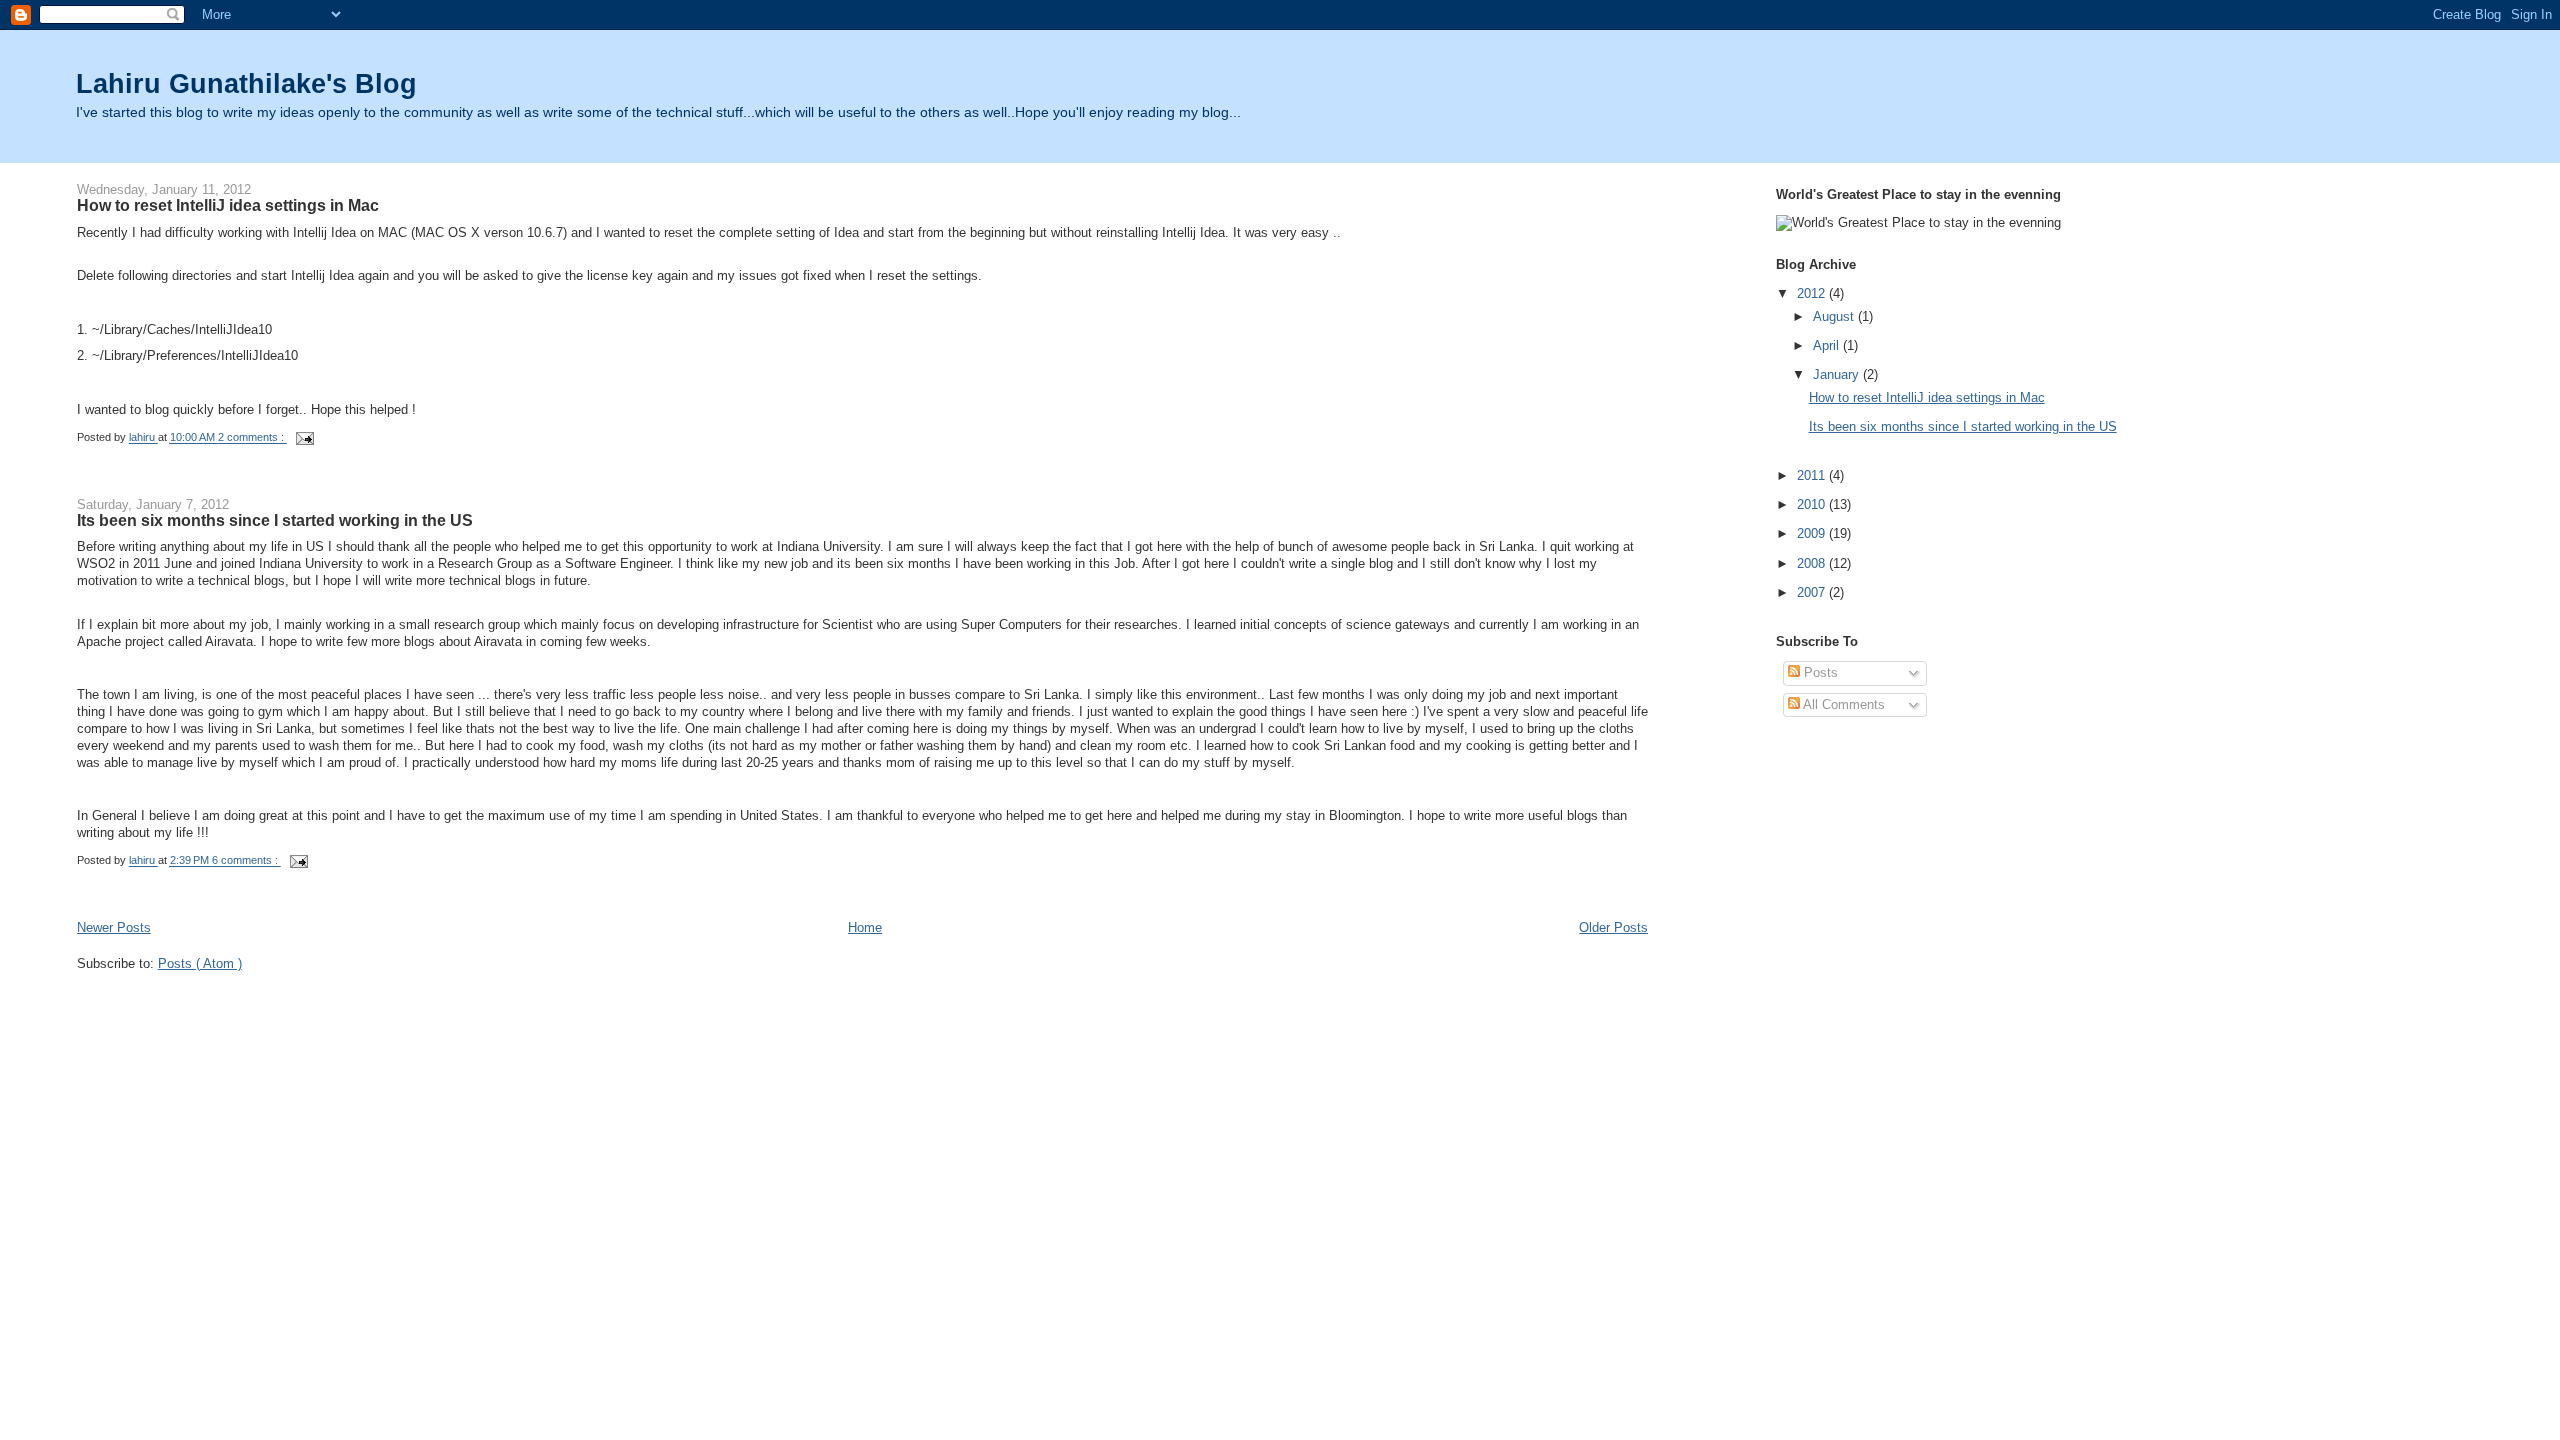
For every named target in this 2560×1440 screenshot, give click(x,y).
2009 (1811, 533)
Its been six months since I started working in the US (275, 520)
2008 (1811, 563)
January (1836, 374)
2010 (1811, 504)
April (1826, 345)
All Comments (1842, 704)
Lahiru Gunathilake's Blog (246, 83)
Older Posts (1613, 927)
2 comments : (252, 438)
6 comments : (246, 861)
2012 (1811, 293)
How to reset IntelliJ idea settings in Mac (228, 205)
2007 (1811, 592)
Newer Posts (114, 927)
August (1833, 316)
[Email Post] (304, 438)
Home (865, 927)
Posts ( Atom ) (200, 963)
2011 (1811, 475)
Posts (1819, 672)
